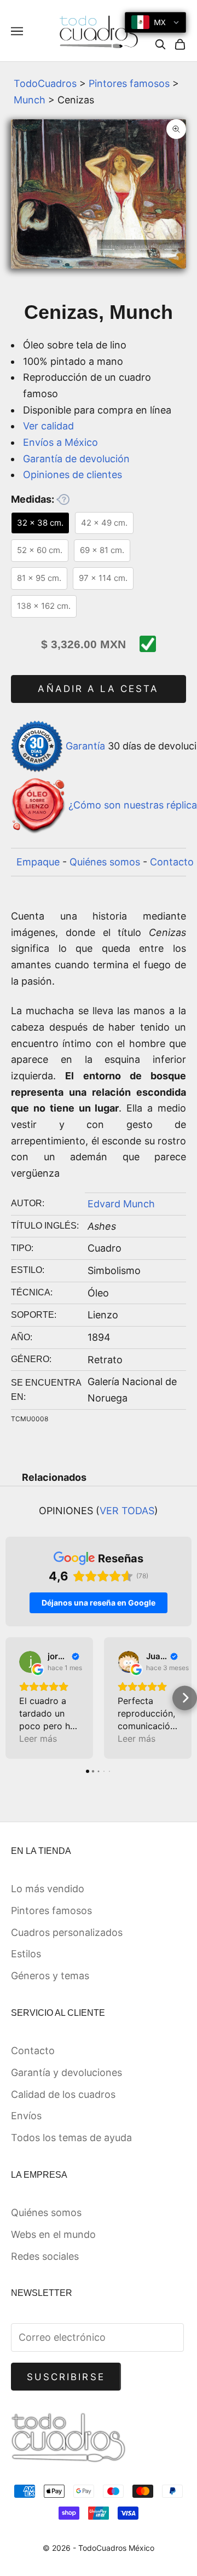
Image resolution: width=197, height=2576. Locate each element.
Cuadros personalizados (67, 1932)
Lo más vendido (48, 1889)
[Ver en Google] (30, 1662)
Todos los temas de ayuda (71, 2138)
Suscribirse (66, 2377)
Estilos (26, 1954)
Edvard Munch (121, 1204)
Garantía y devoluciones (66, 2072)
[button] (12, 1698)
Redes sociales (45, 2256)
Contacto (172, 862)
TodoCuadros (45, 83)
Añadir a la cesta (98, 689)
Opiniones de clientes (73, 475)
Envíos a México (60, 442)
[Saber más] (63, 499)
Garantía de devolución (76, 459)
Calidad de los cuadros (63, 2094)
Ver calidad (48, 426)
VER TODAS (127, 1511)
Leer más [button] (38, 1738)
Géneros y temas (50, 1976)
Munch (30, 100)
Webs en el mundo (53, 2234)
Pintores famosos (129, 83)
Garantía (85, 746)
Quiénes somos (105, 862)
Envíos (26, 2116)
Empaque (38, 862)
